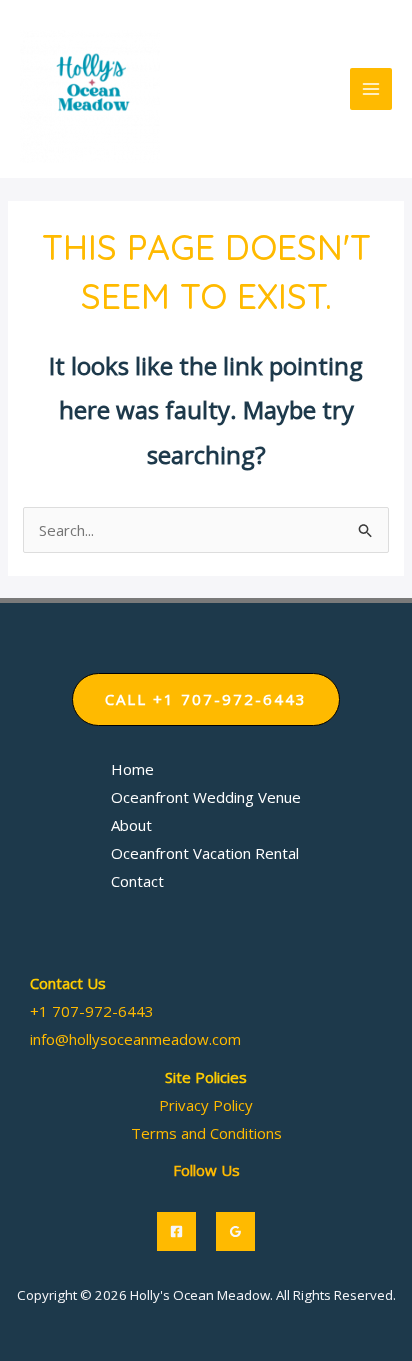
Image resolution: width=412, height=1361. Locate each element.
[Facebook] (176, 1231)
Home (132, 769)
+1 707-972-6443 (92, 1011)
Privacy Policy (206, 1105)
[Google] (235, 1231)
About (131, 825)
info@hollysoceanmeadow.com (135, 1039)
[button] (206, 699)
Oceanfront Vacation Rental (205, 853)
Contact (137, 881)
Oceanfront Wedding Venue (206, 797)
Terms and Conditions (206, 1133)
